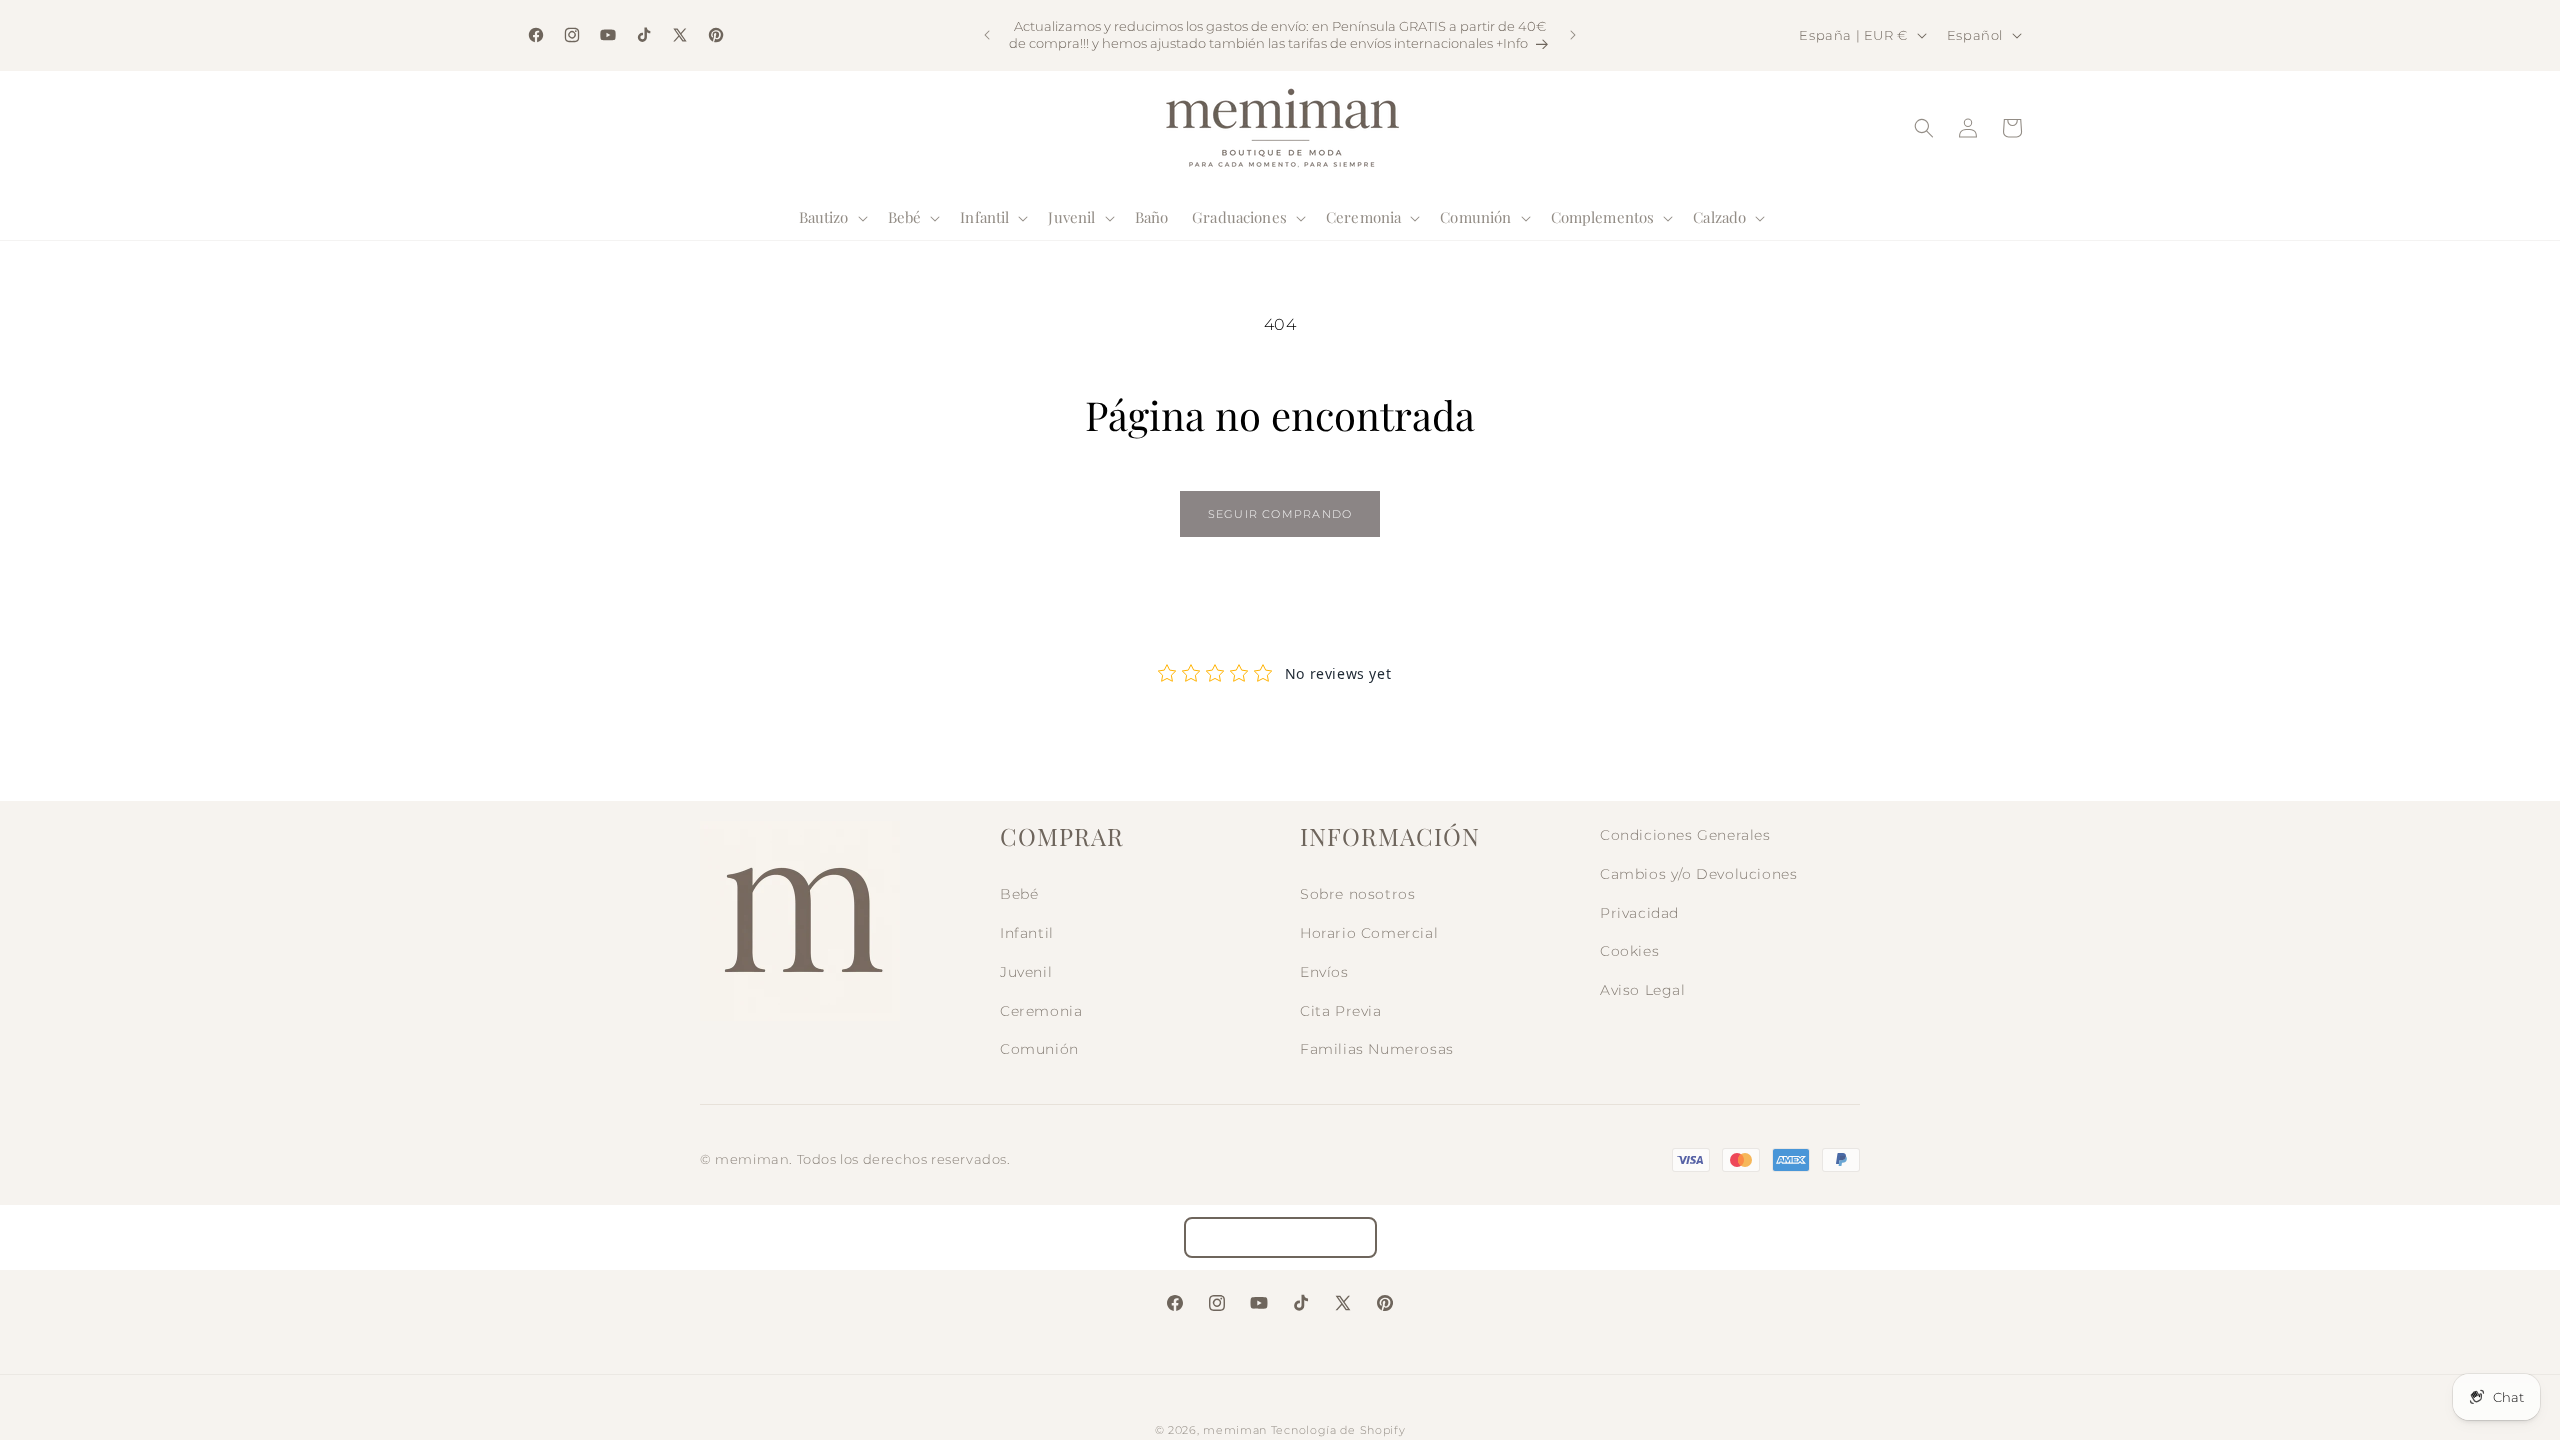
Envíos (1324, 972)
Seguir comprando (1280, 514)
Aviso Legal (1643, 990)
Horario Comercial (1369, 933)
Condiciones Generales (1685, 835)
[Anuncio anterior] (987, 35)
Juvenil (1026, 972)
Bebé (1019, 894)
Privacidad (1639, 913)
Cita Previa (1341, 1011)
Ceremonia (1041, 1011)
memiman (1235, 1430)
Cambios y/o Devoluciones (1698, 874)
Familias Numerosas (1377, 1049)
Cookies (1629, 951)
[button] (831, 218)
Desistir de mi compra (1280, 1237)
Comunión (1039, 1049)
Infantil (1027, 933)
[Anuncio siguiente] (1573, 35)
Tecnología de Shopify (1338, 1430)
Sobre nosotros (1357, 894)
